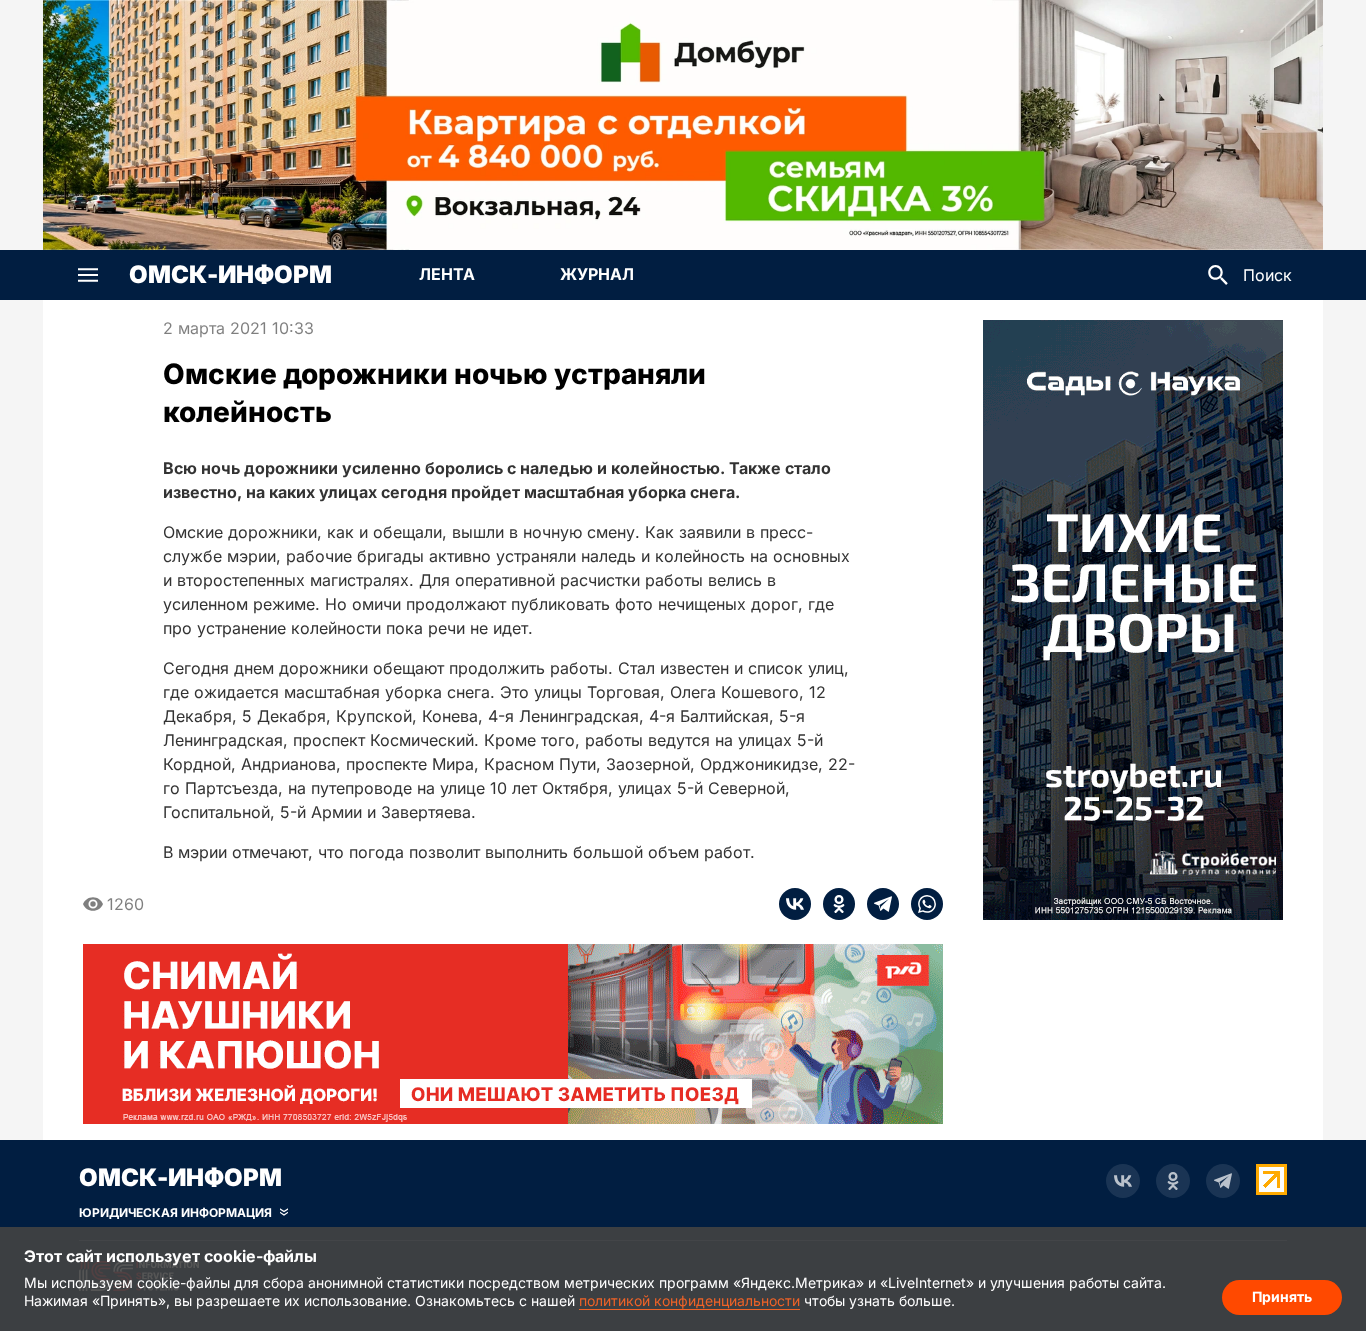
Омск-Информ (230, 275)
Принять (1282, 1296)
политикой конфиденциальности (689, 1300)
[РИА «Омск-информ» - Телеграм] (1223, 1181)
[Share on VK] (795, 904)
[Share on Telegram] (877, 904)
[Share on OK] (833, 904)
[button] (88, 275)
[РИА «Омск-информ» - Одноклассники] (1173, 1181)
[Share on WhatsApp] (921, 904)
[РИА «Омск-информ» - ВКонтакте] (1123, 1181)
